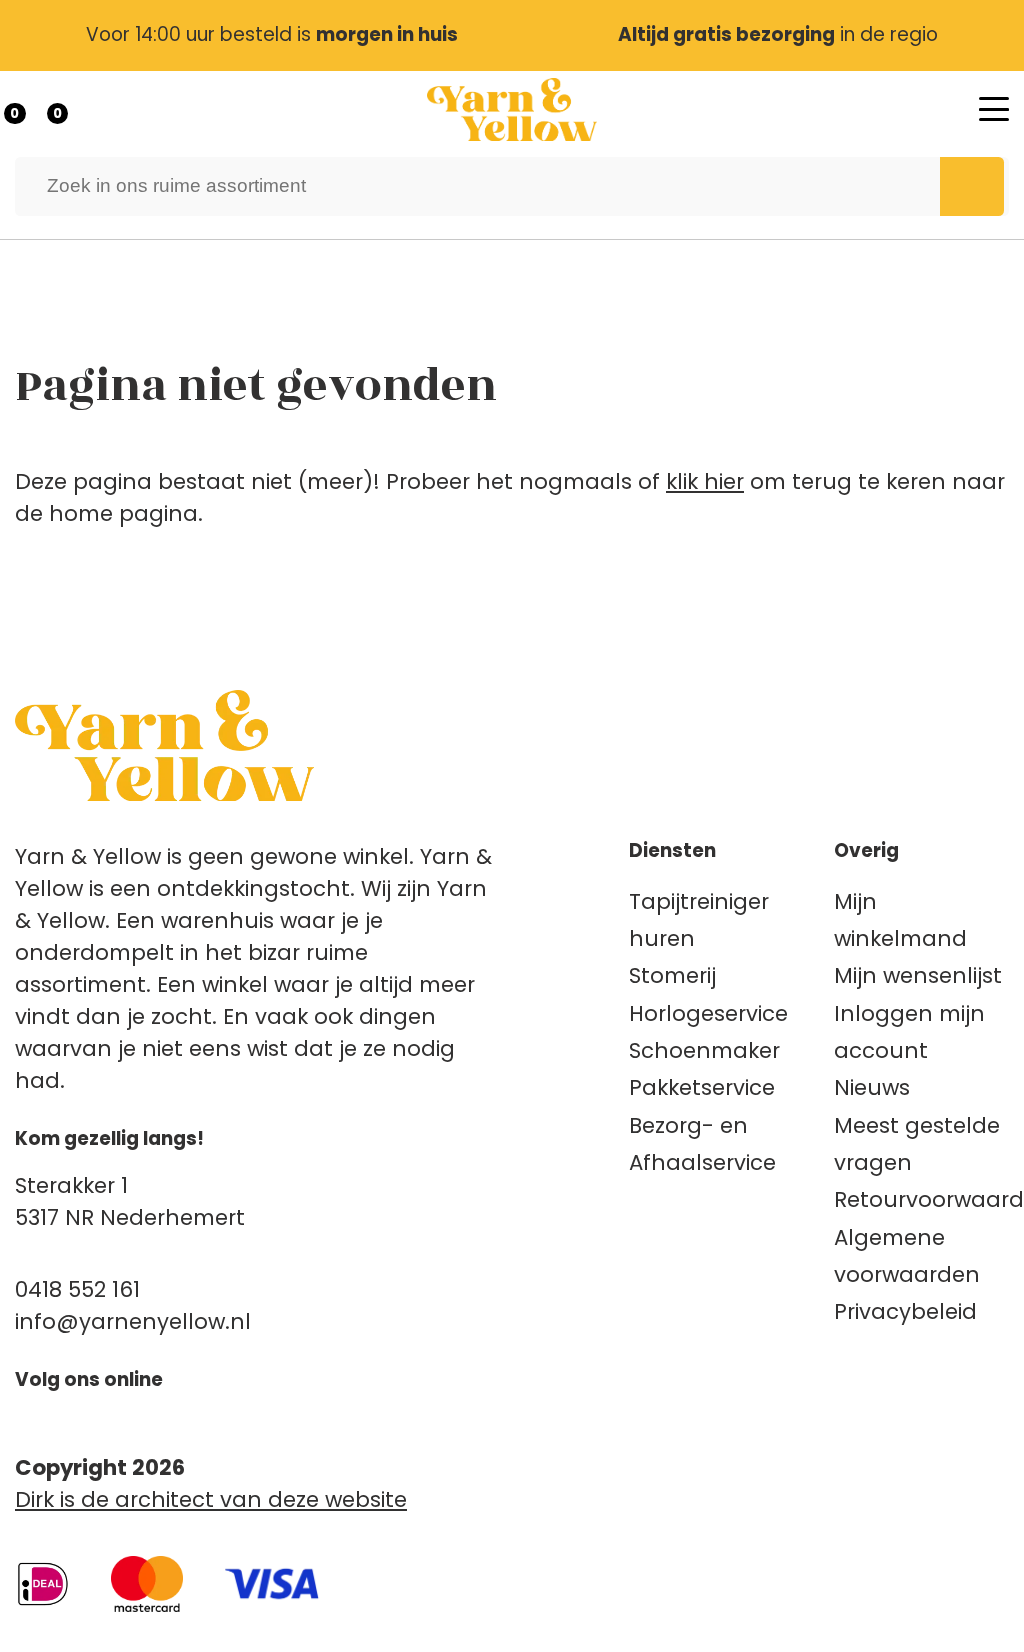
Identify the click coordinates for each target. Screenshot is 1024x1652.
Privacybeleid (905, 1311)
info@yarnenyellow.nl (133, 1321)
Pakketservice (702, 1087)
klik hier (705, 481)
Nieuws (872, 1087)
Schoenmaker (704, 1050)
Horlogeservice (708, 1013)
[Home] (512, 109)
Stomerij (672, 975)
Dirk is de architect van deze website (211, 1499)
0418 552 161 (77, 1289)
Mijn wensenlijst (918, 975)
